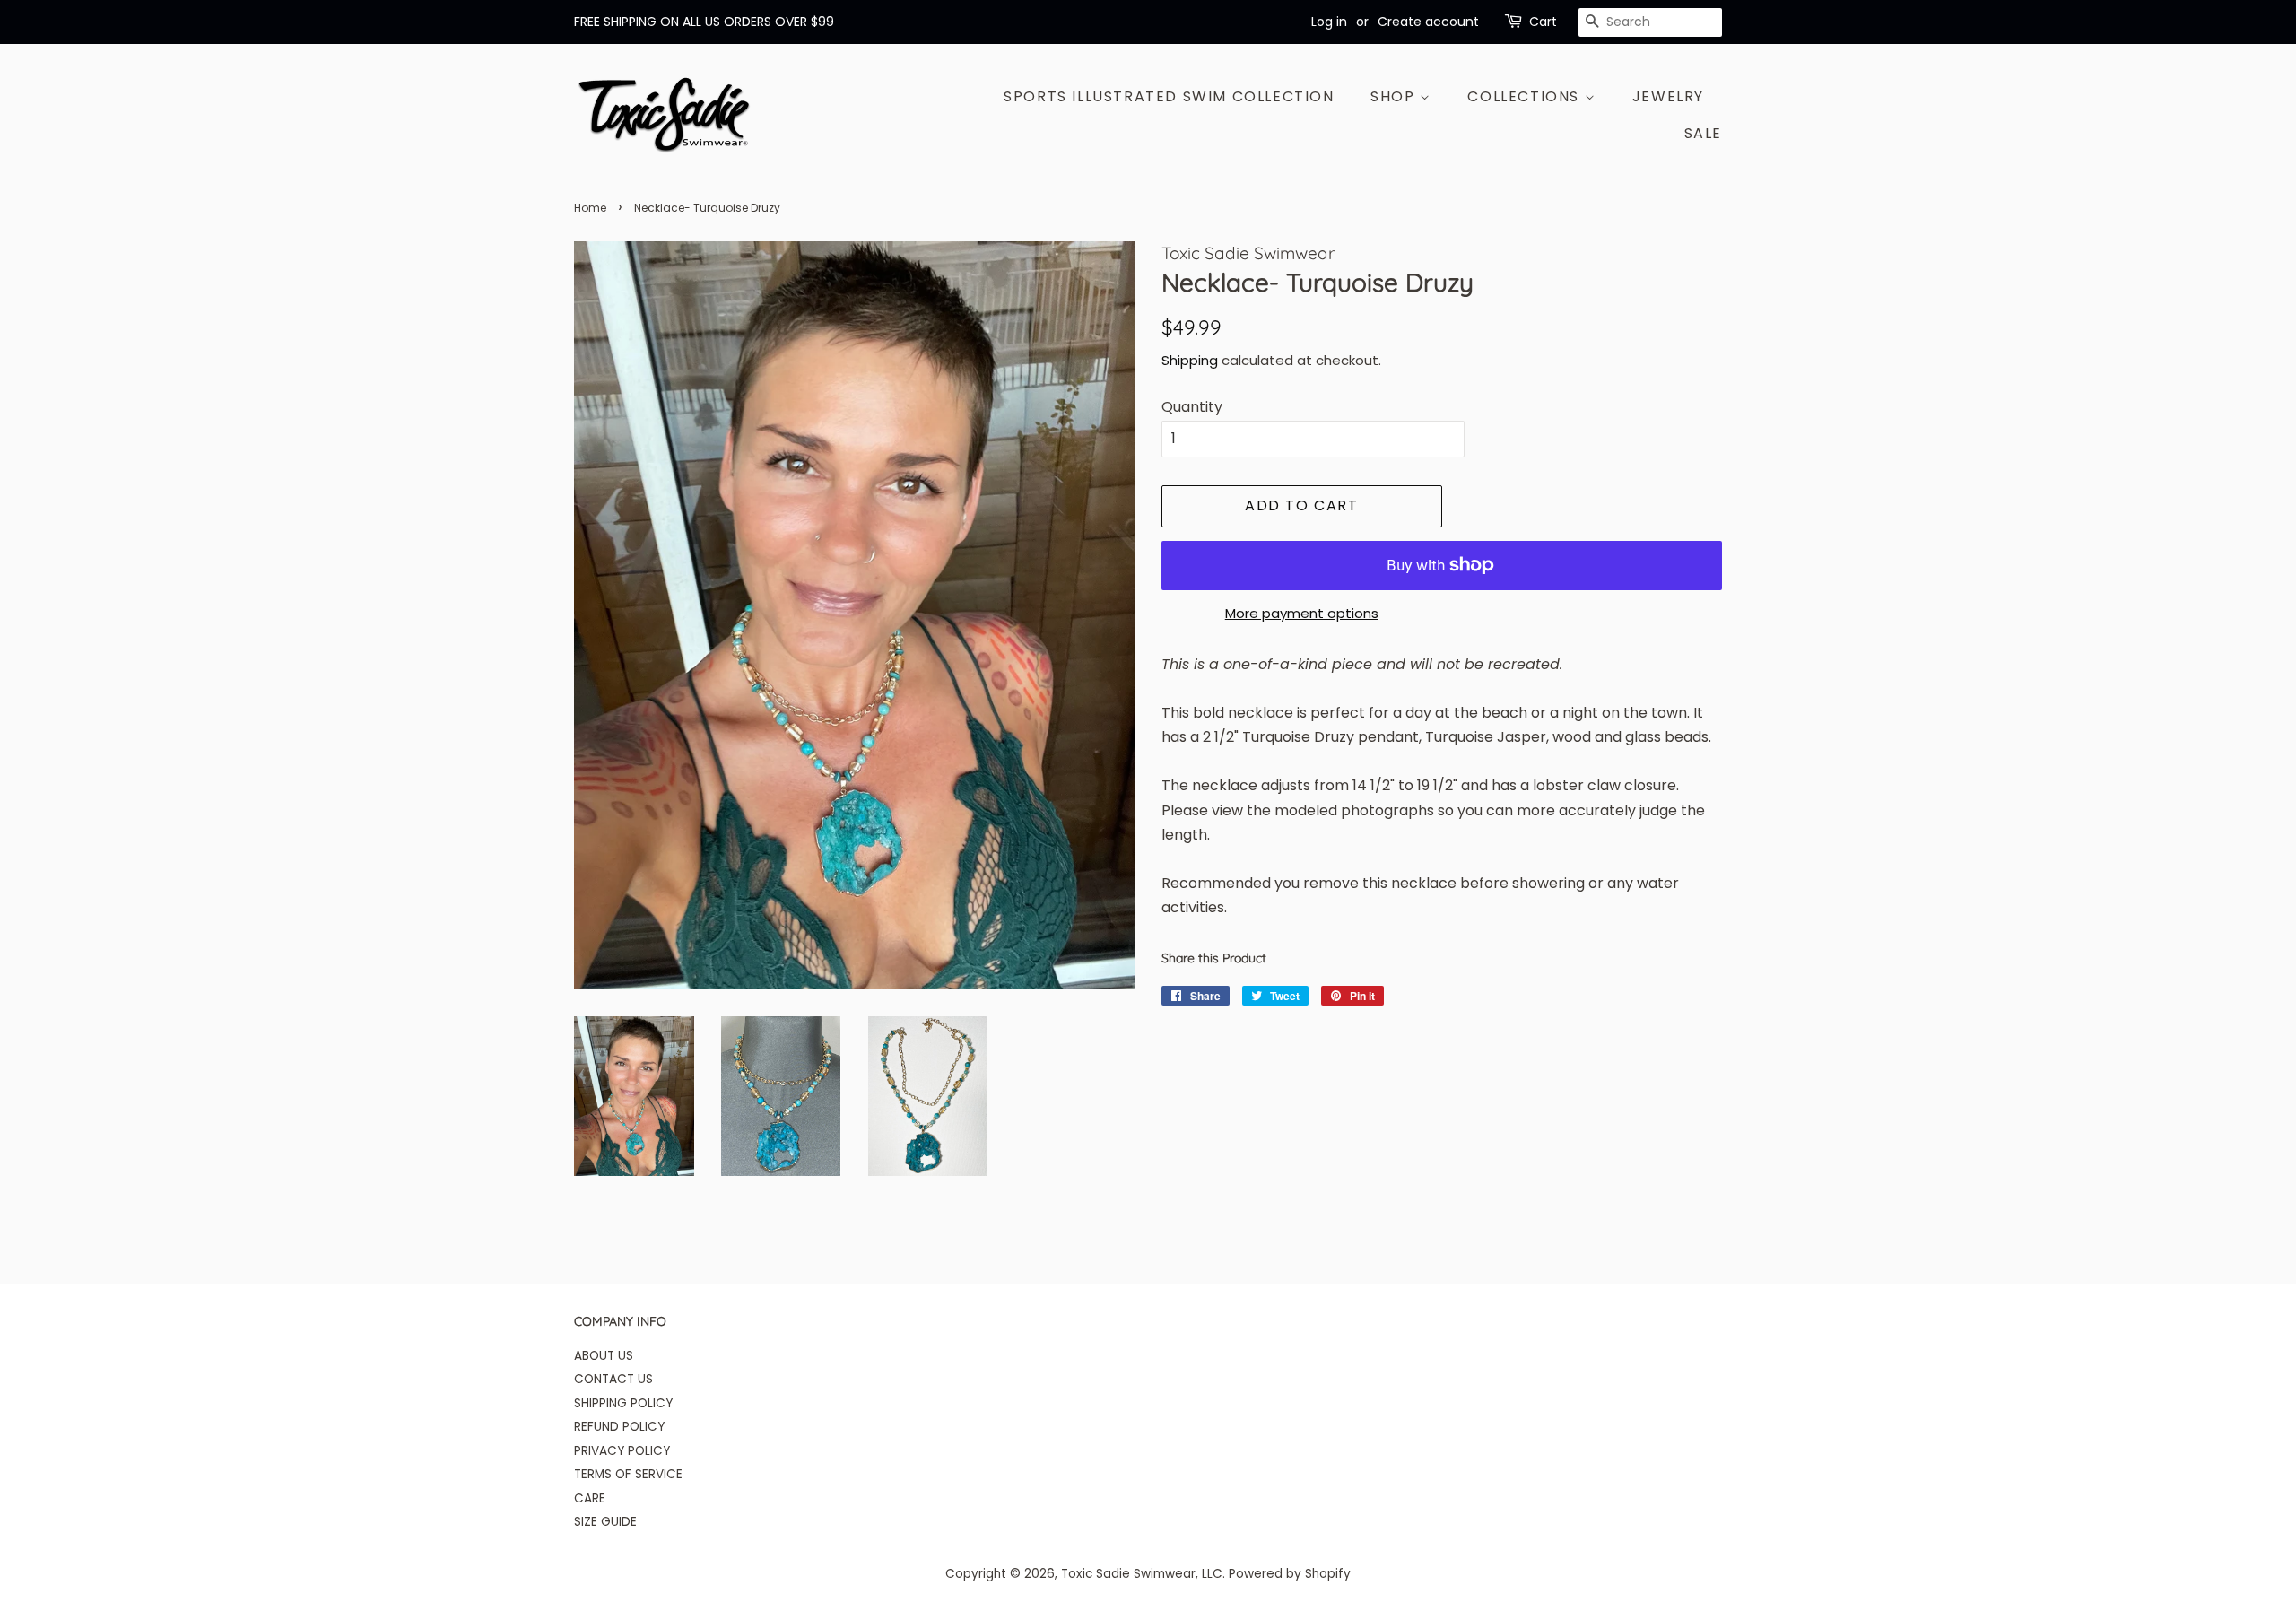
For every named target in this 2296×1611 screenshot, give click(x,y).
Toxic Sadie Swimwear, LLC (1142, 1574)
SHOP (1395, 96)
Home (590, 208)
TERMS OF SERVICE (628, 1474)
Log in (1329, 22)
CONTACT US (613, 1379)
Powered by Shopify (1290, 1574)
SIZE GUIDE (605, 1522)
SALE (1703, 133)
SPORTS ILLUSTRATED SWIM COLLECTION (1169, 96)
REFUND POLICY (619, 1427)
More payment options (1302, 613)
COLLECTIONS (1526, 96)
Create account (1428, 22)
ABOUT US (604, 1356)
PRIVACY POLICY (622, 1451)
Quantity (1192, 407)
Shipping (1190, 360)
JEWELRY (1668, 96)
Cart (1543, 22)
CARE (590, 1498)
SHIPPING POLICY (623, 1403)
